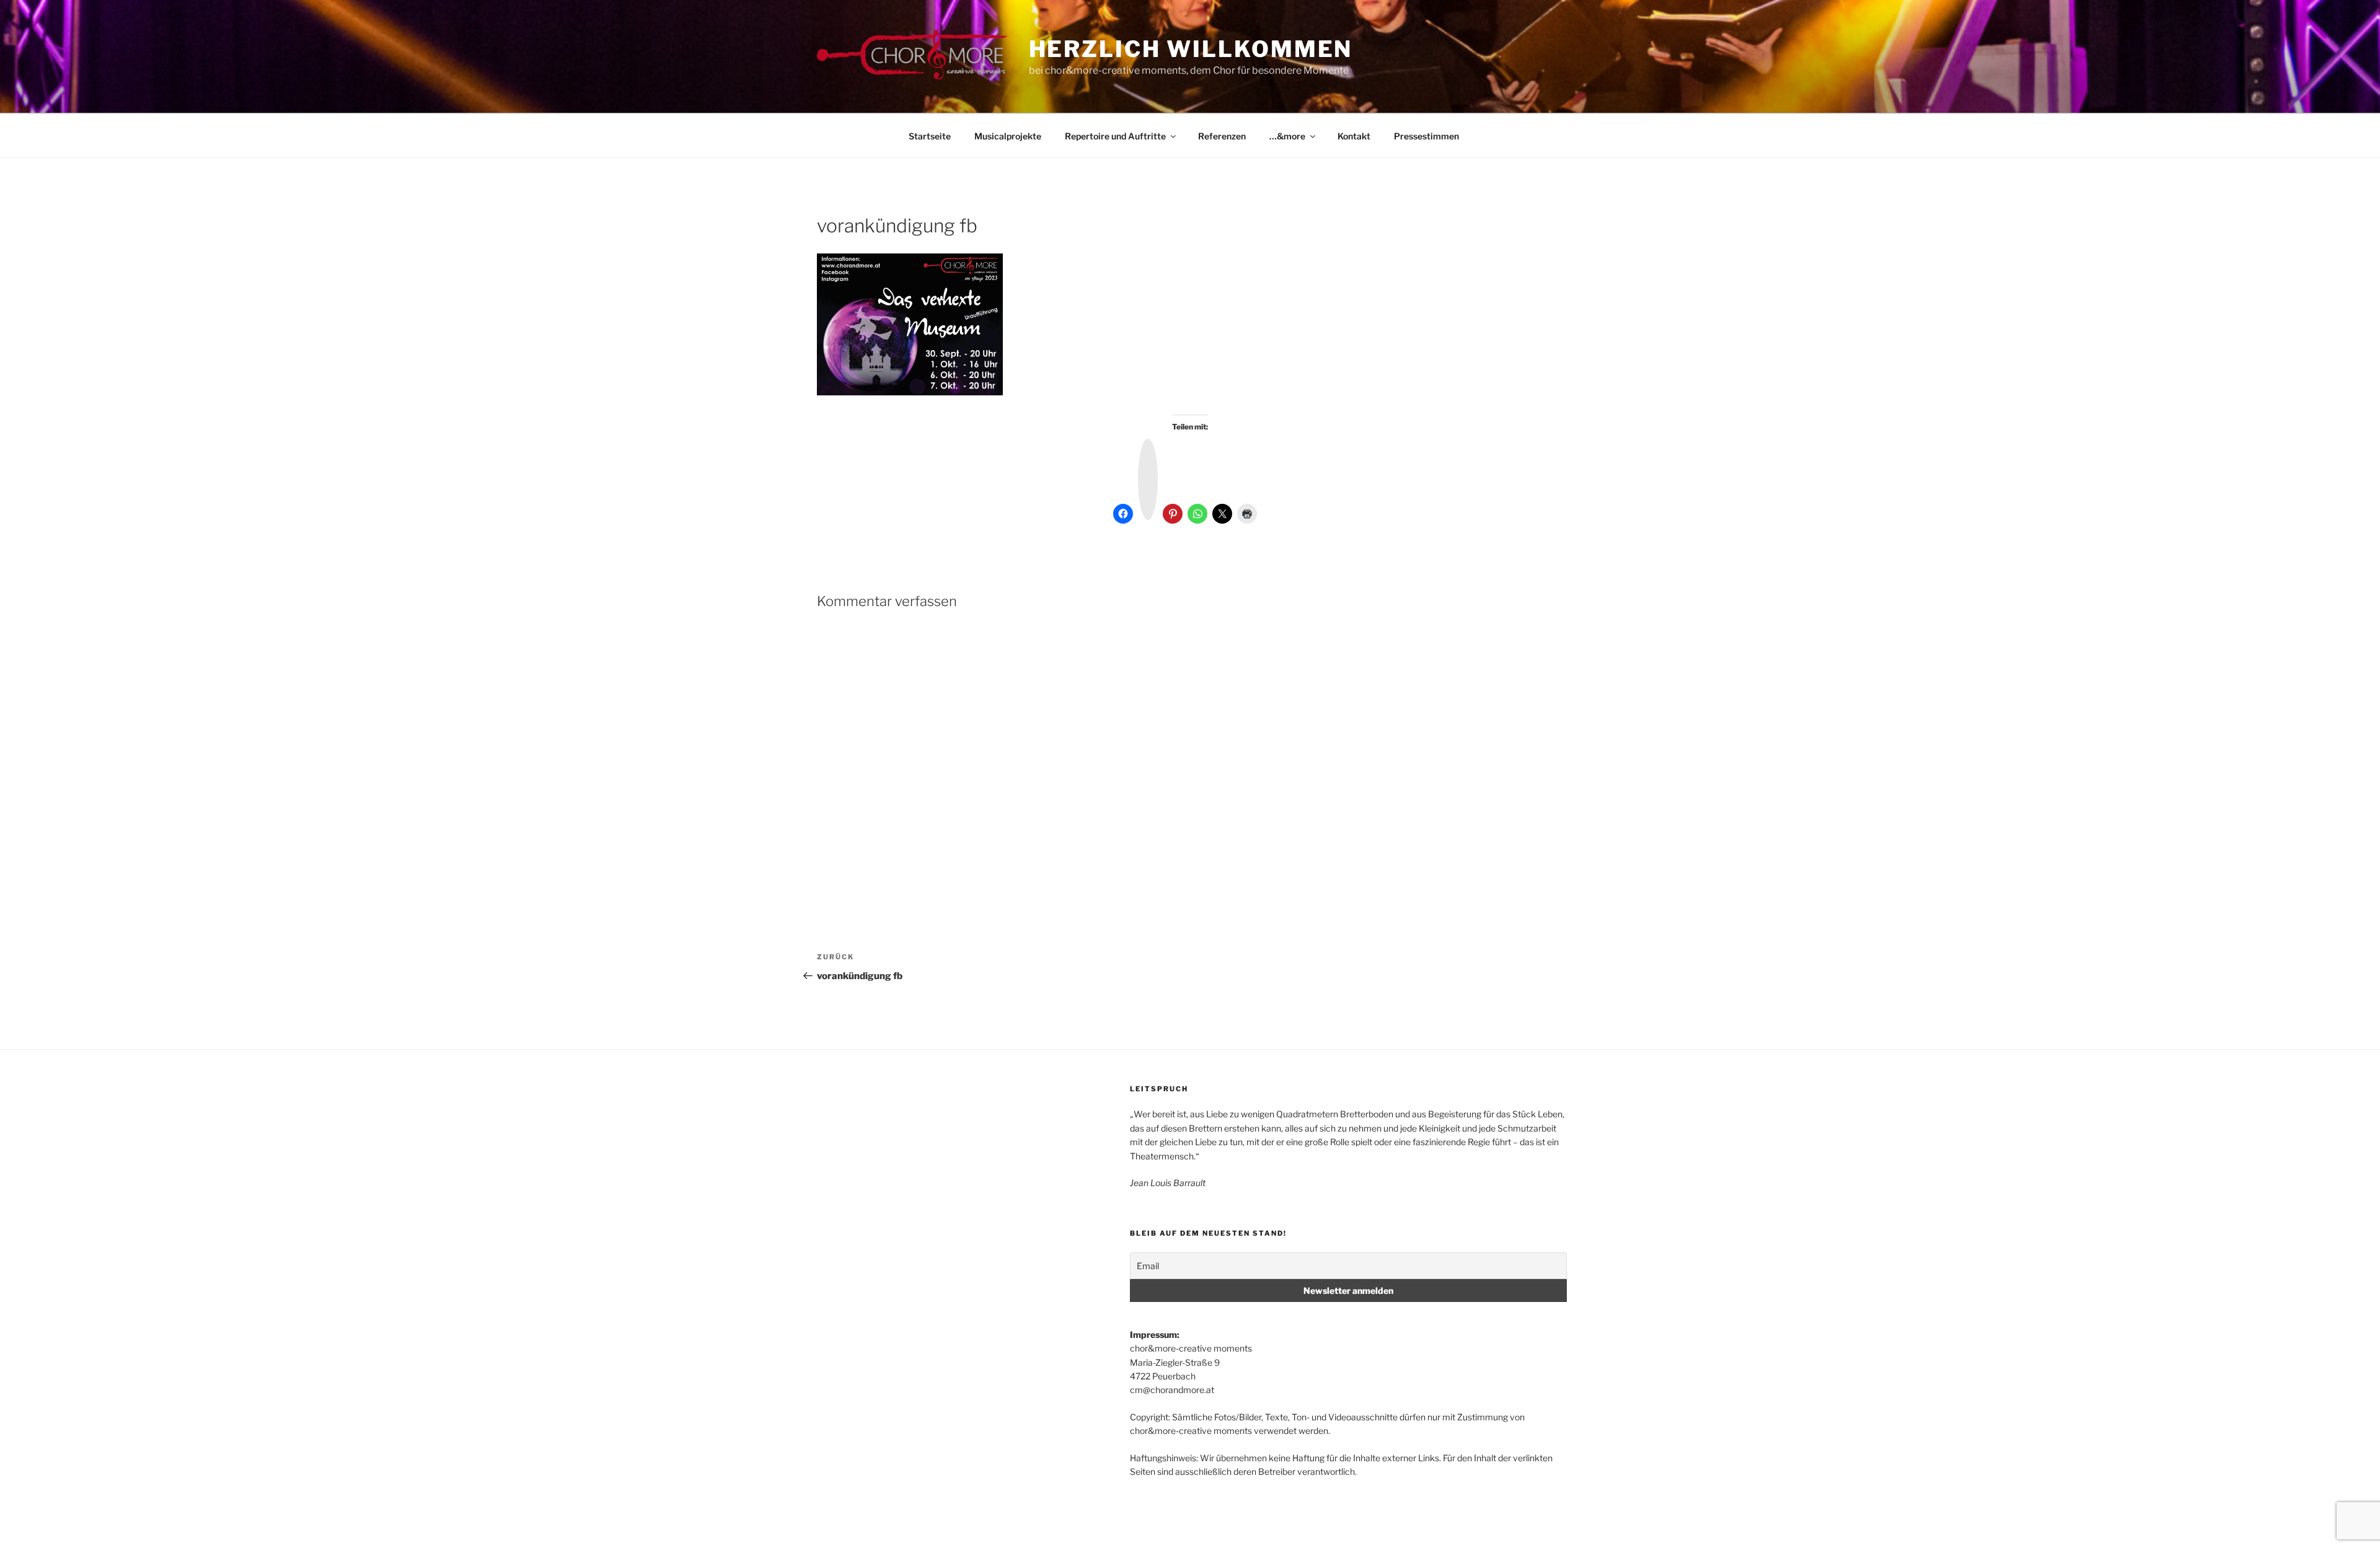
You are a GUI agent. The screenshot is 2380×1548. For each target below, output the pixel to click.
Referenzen (1222, 136)
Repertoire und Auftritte (1115, 136)
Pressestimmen (1426, 136)
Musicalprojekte (1008, 136)
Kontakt (1354, 136)
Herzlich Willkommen (1191, 49)
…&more (1287, 136)
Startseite (930, 136)
